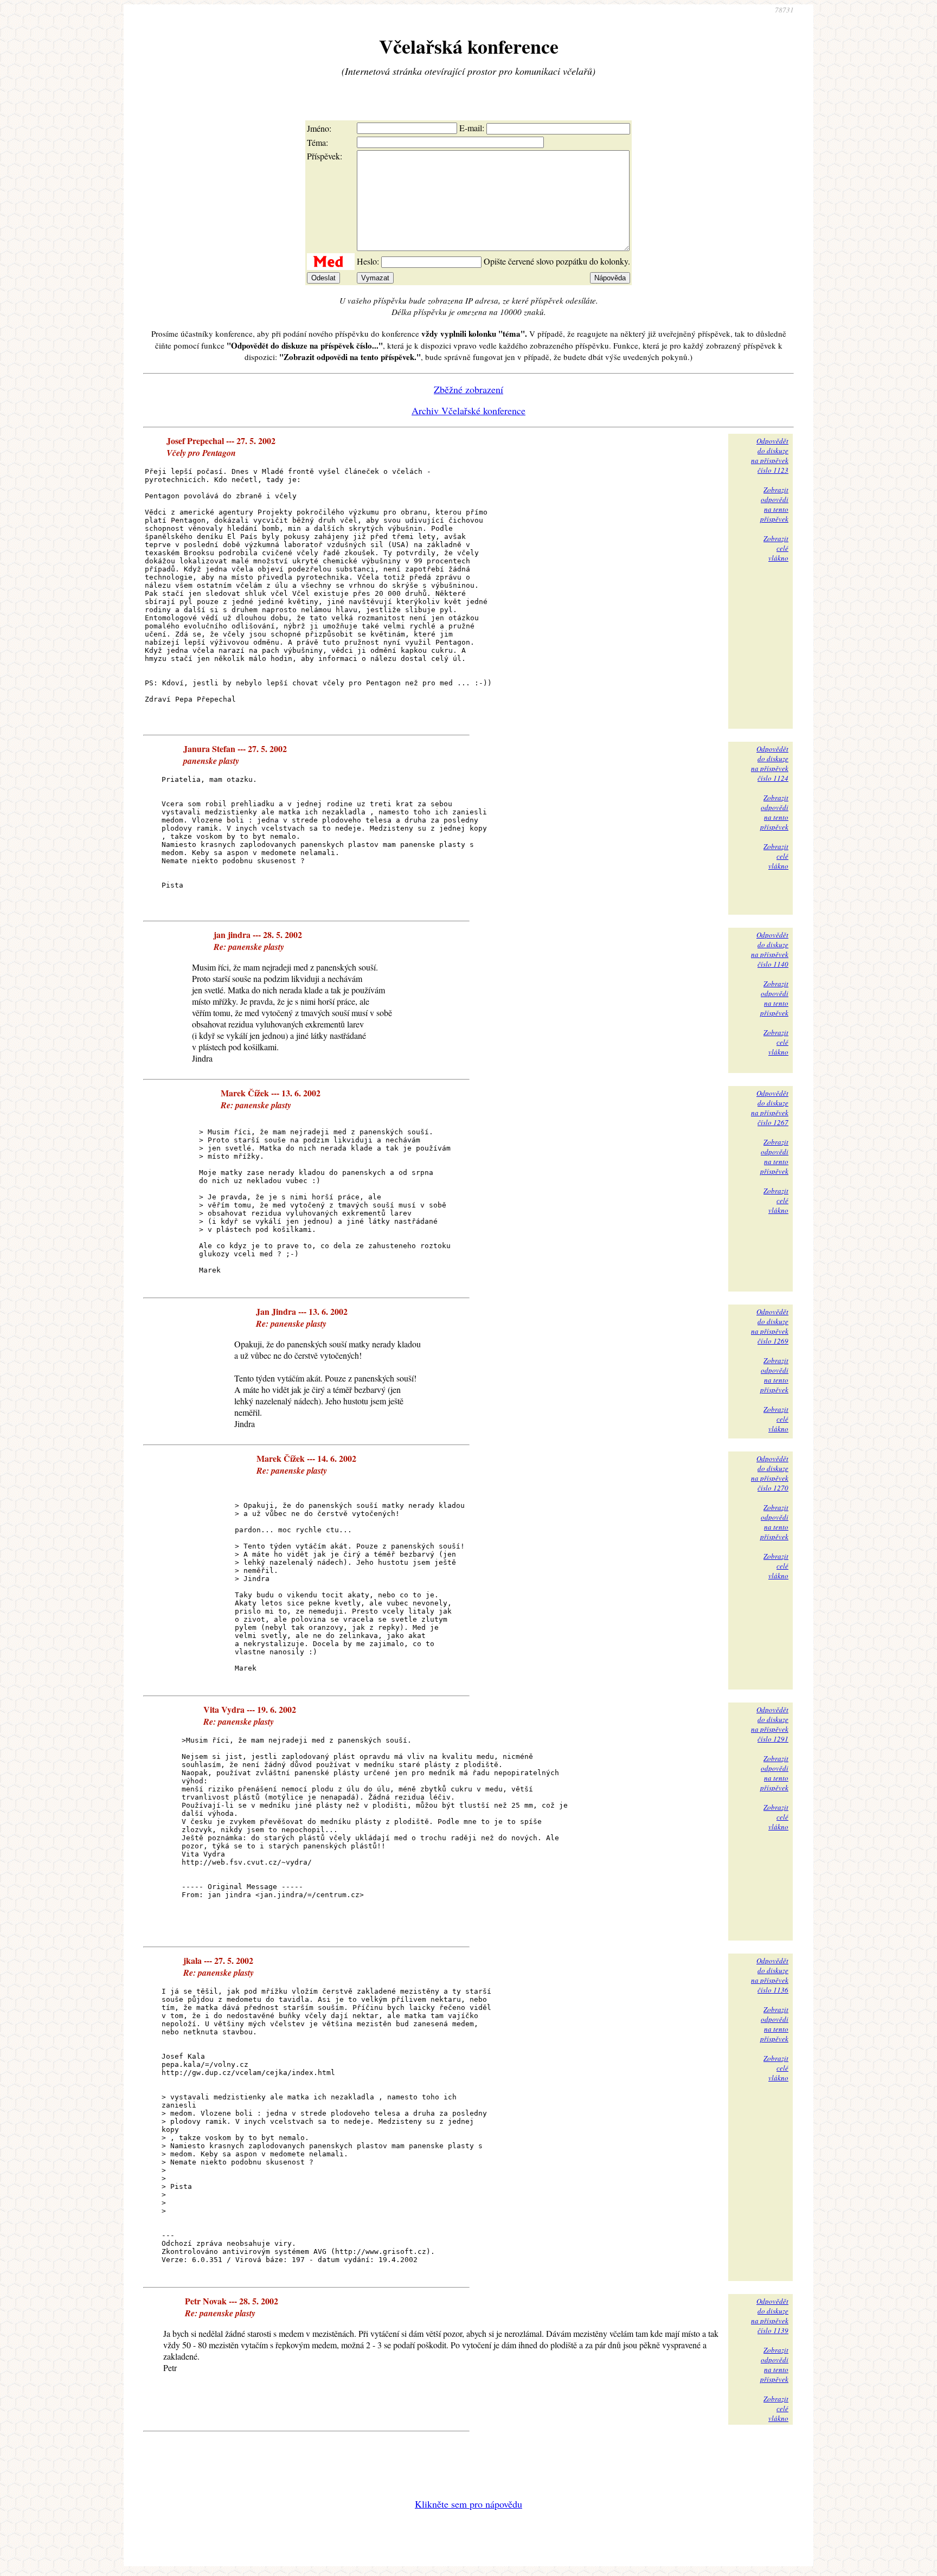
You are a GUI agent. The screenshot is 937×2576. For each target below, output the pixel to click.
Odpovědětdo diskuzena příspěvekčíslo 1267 (770, 1108)
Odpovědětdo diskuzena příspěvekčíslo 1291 (770, 1724)
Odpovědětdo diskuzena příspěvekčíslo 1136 (770, 1975)
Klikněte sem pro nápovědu (468, 2504)
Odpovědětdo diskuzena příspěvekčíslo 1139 (770, 2316)
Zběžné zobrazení (468, 389)
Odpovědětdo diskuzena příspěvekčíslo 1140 (770, 949)
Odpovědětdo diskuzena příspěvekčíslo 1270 (770, 1473)
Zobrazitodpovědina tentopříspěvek (774, 504)
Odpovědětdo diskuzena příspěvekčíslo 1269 (770, 1326)
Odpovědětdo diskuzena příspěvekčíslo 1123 (770, 455)
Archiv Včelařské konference (468, 410)
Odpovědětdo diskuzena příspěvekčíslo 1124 (770, 763)
